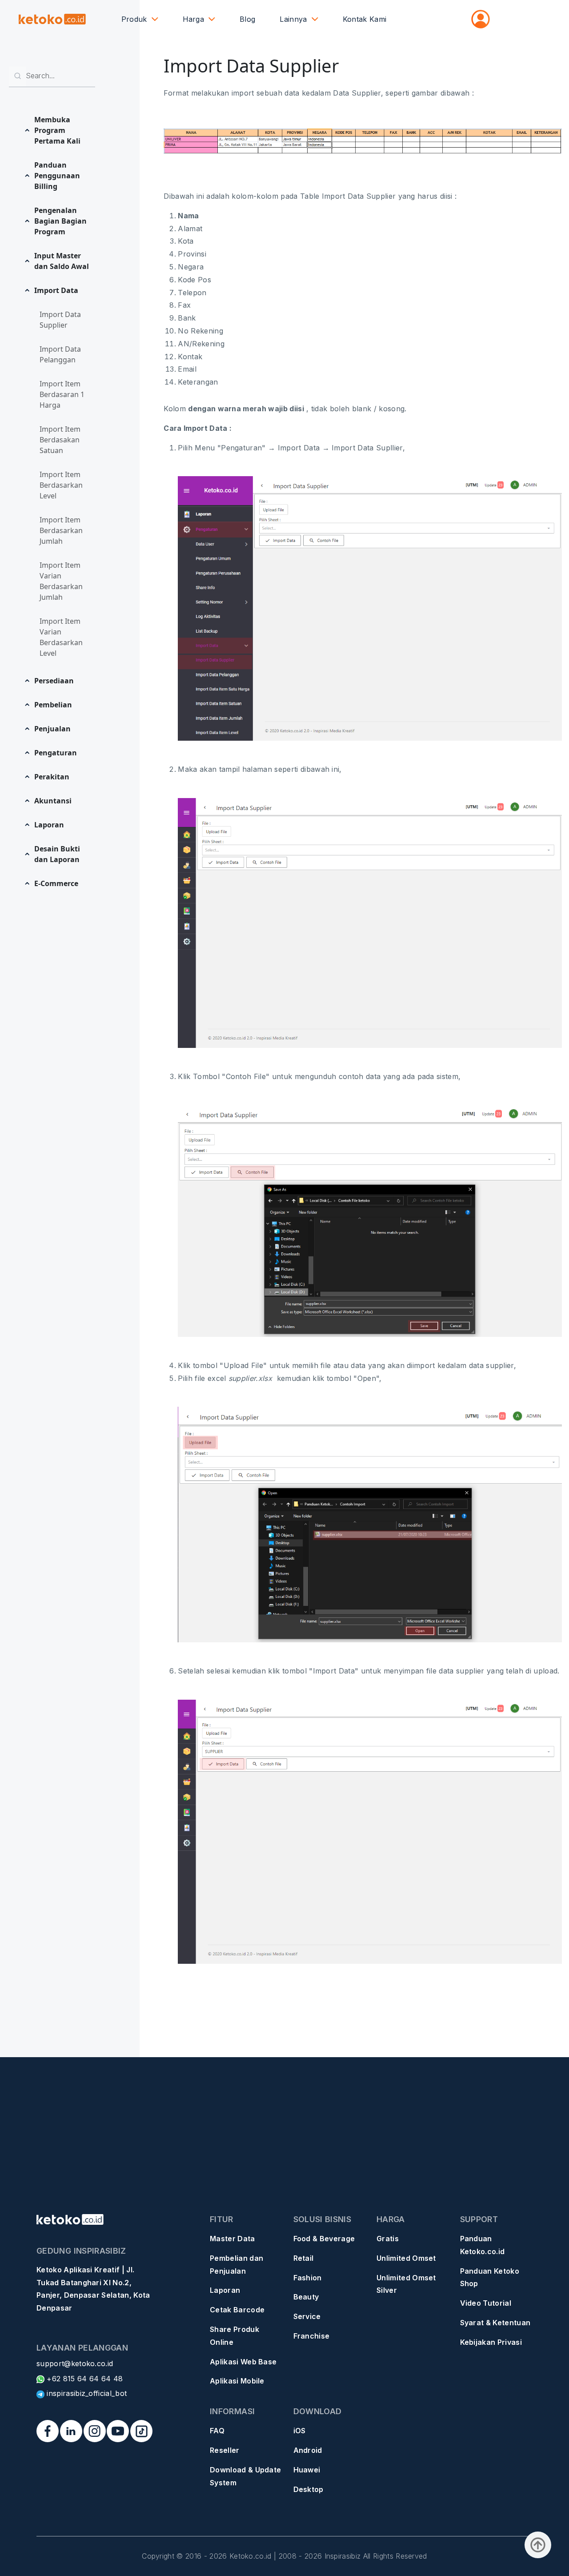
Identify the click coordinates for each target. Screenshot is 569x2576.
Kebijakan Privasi (491, 2342)
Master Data (232, 2239)
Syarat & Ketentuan (495, 2323)
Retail (304, 2258)
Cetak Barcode (237, 2310)
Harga (194, 19)
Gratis (388, 2239)
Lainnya (293, 19)
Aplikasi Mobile (237, 2381)
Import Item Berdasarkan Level (61, 485)
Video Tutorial (486, 2303)
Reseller (225, 2450)
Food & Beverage (324, 2239)
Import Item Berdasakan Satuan (60, 440)
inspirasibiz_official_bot (86, 2393)
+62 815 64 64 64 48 (84, 2379)
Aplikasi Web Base (243, 2362)
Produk (134, 19)
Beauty (306, 2297)
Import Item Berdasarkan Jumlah (61, 530)
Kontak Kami (365, 19)
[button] (59, 130)
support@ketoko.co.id (75, 2363)
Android (308, 2450)
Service (307, 2316)
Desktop (309, 2489)
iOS (300, 2431)
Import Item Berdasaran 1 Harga (62, 394)
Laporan (225, 2290)
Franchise (312, 2336)
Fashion (308, 2278)
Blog (247, 19)
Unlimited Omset (406, 2258)
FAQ (217, 2431)
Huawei (307, 2470)
